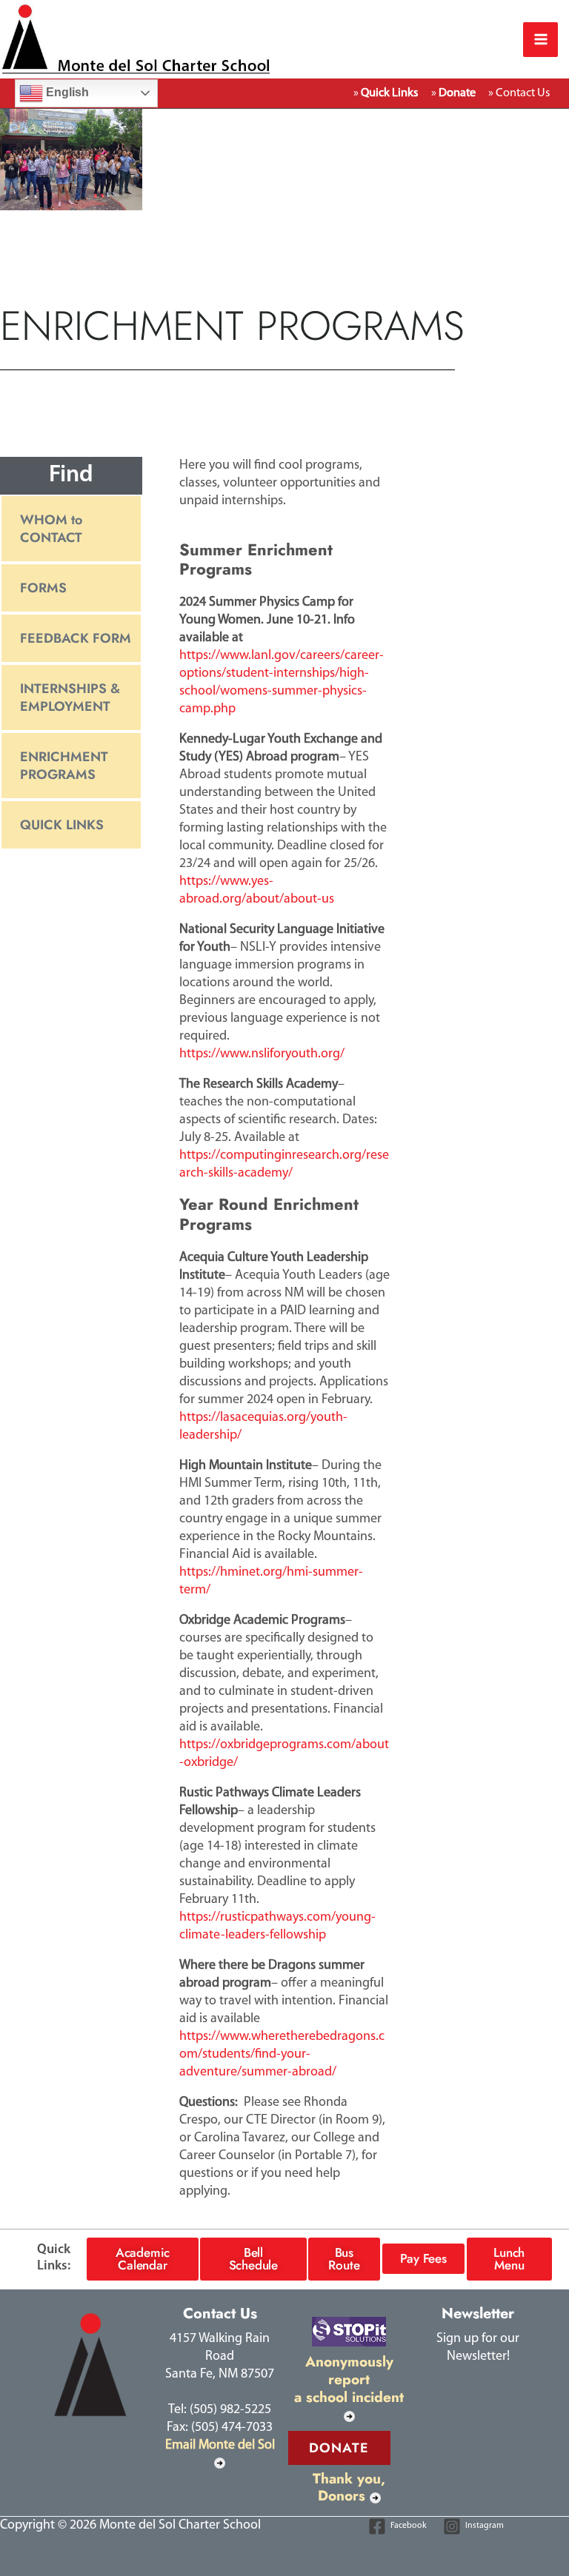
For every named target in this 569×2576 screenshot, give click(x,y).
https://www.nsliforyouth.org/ (262, 1054)
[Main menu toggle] (540, 40)
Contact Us (523, 93)
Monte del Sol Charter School (379, 39)
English (66, 92)
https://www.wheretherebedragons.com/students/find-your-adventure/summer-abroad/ (282, 2055)
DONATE (339, 2448)
